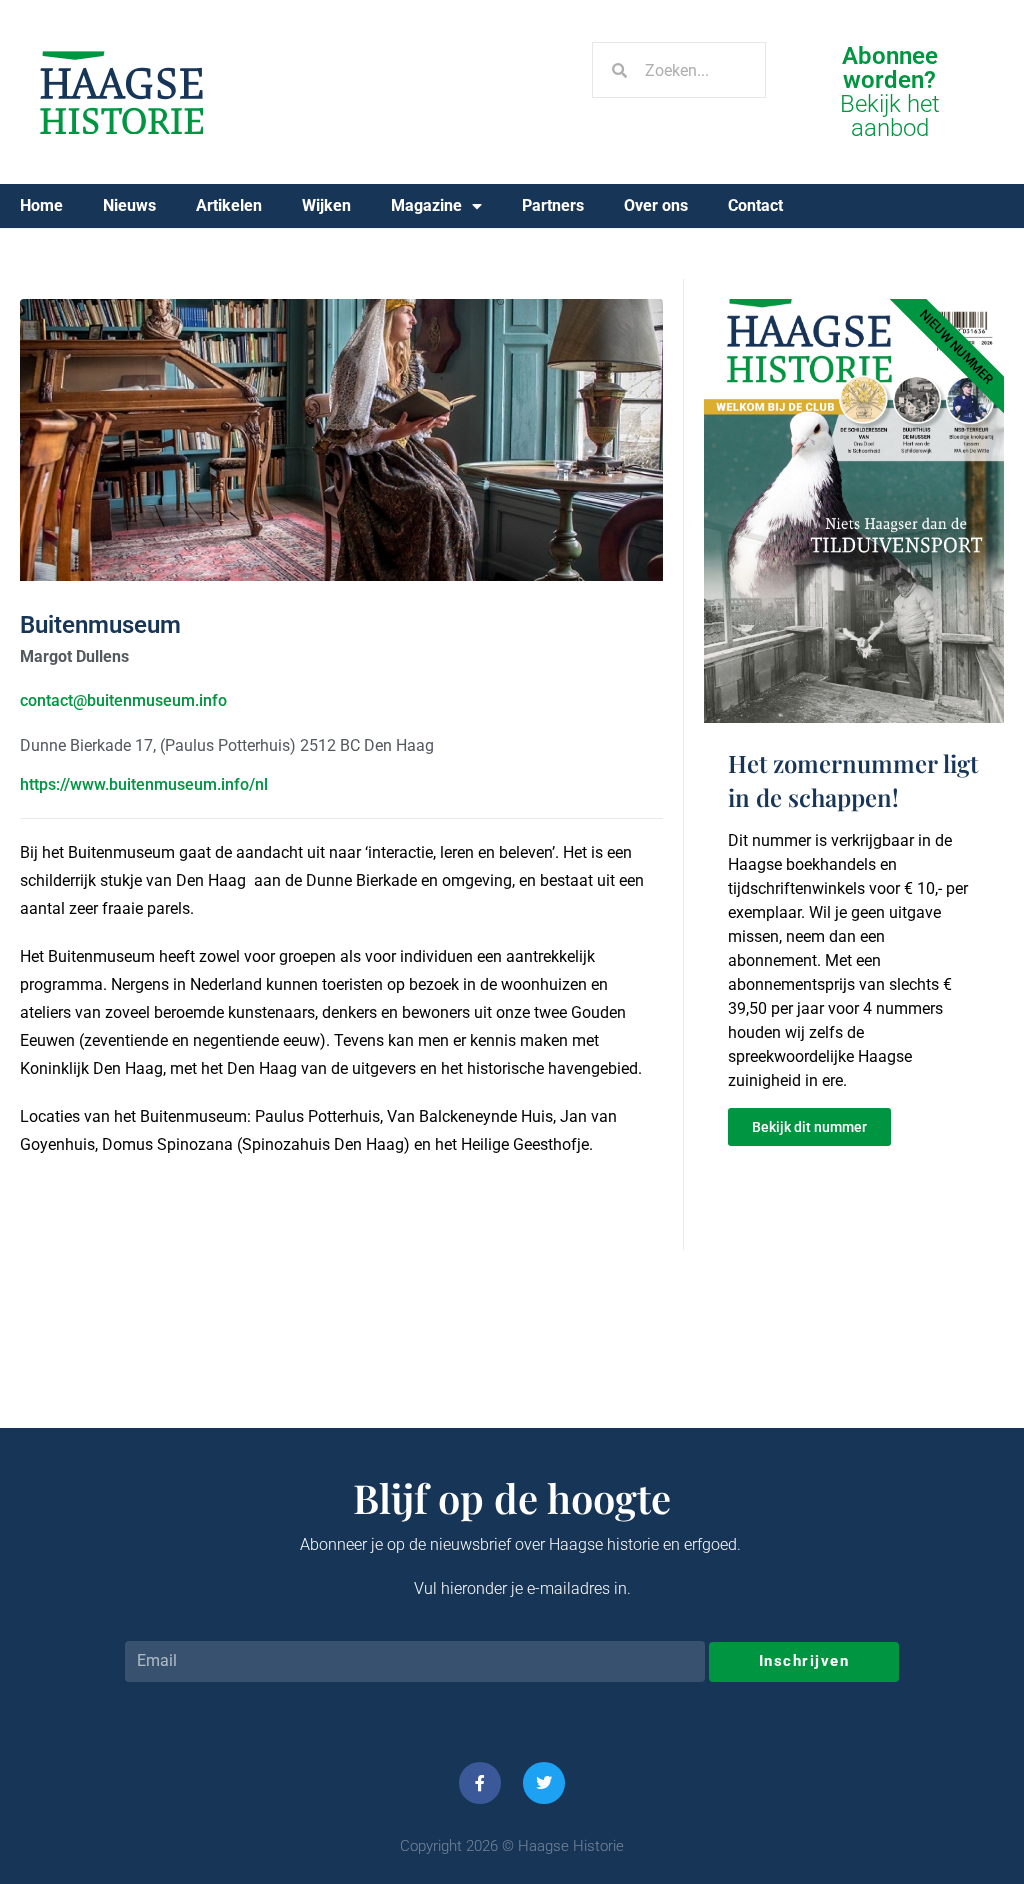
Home (41, 205)
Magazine (426, 205)
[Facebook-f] (480, 1783)
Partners (553, 205)
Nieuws (129, 205)
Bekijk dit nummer (809, 1127)
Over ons (656, 205)
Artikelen (229, 205)
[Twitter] (544, 1783)
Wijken (326, 205)
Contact (755, 205)
